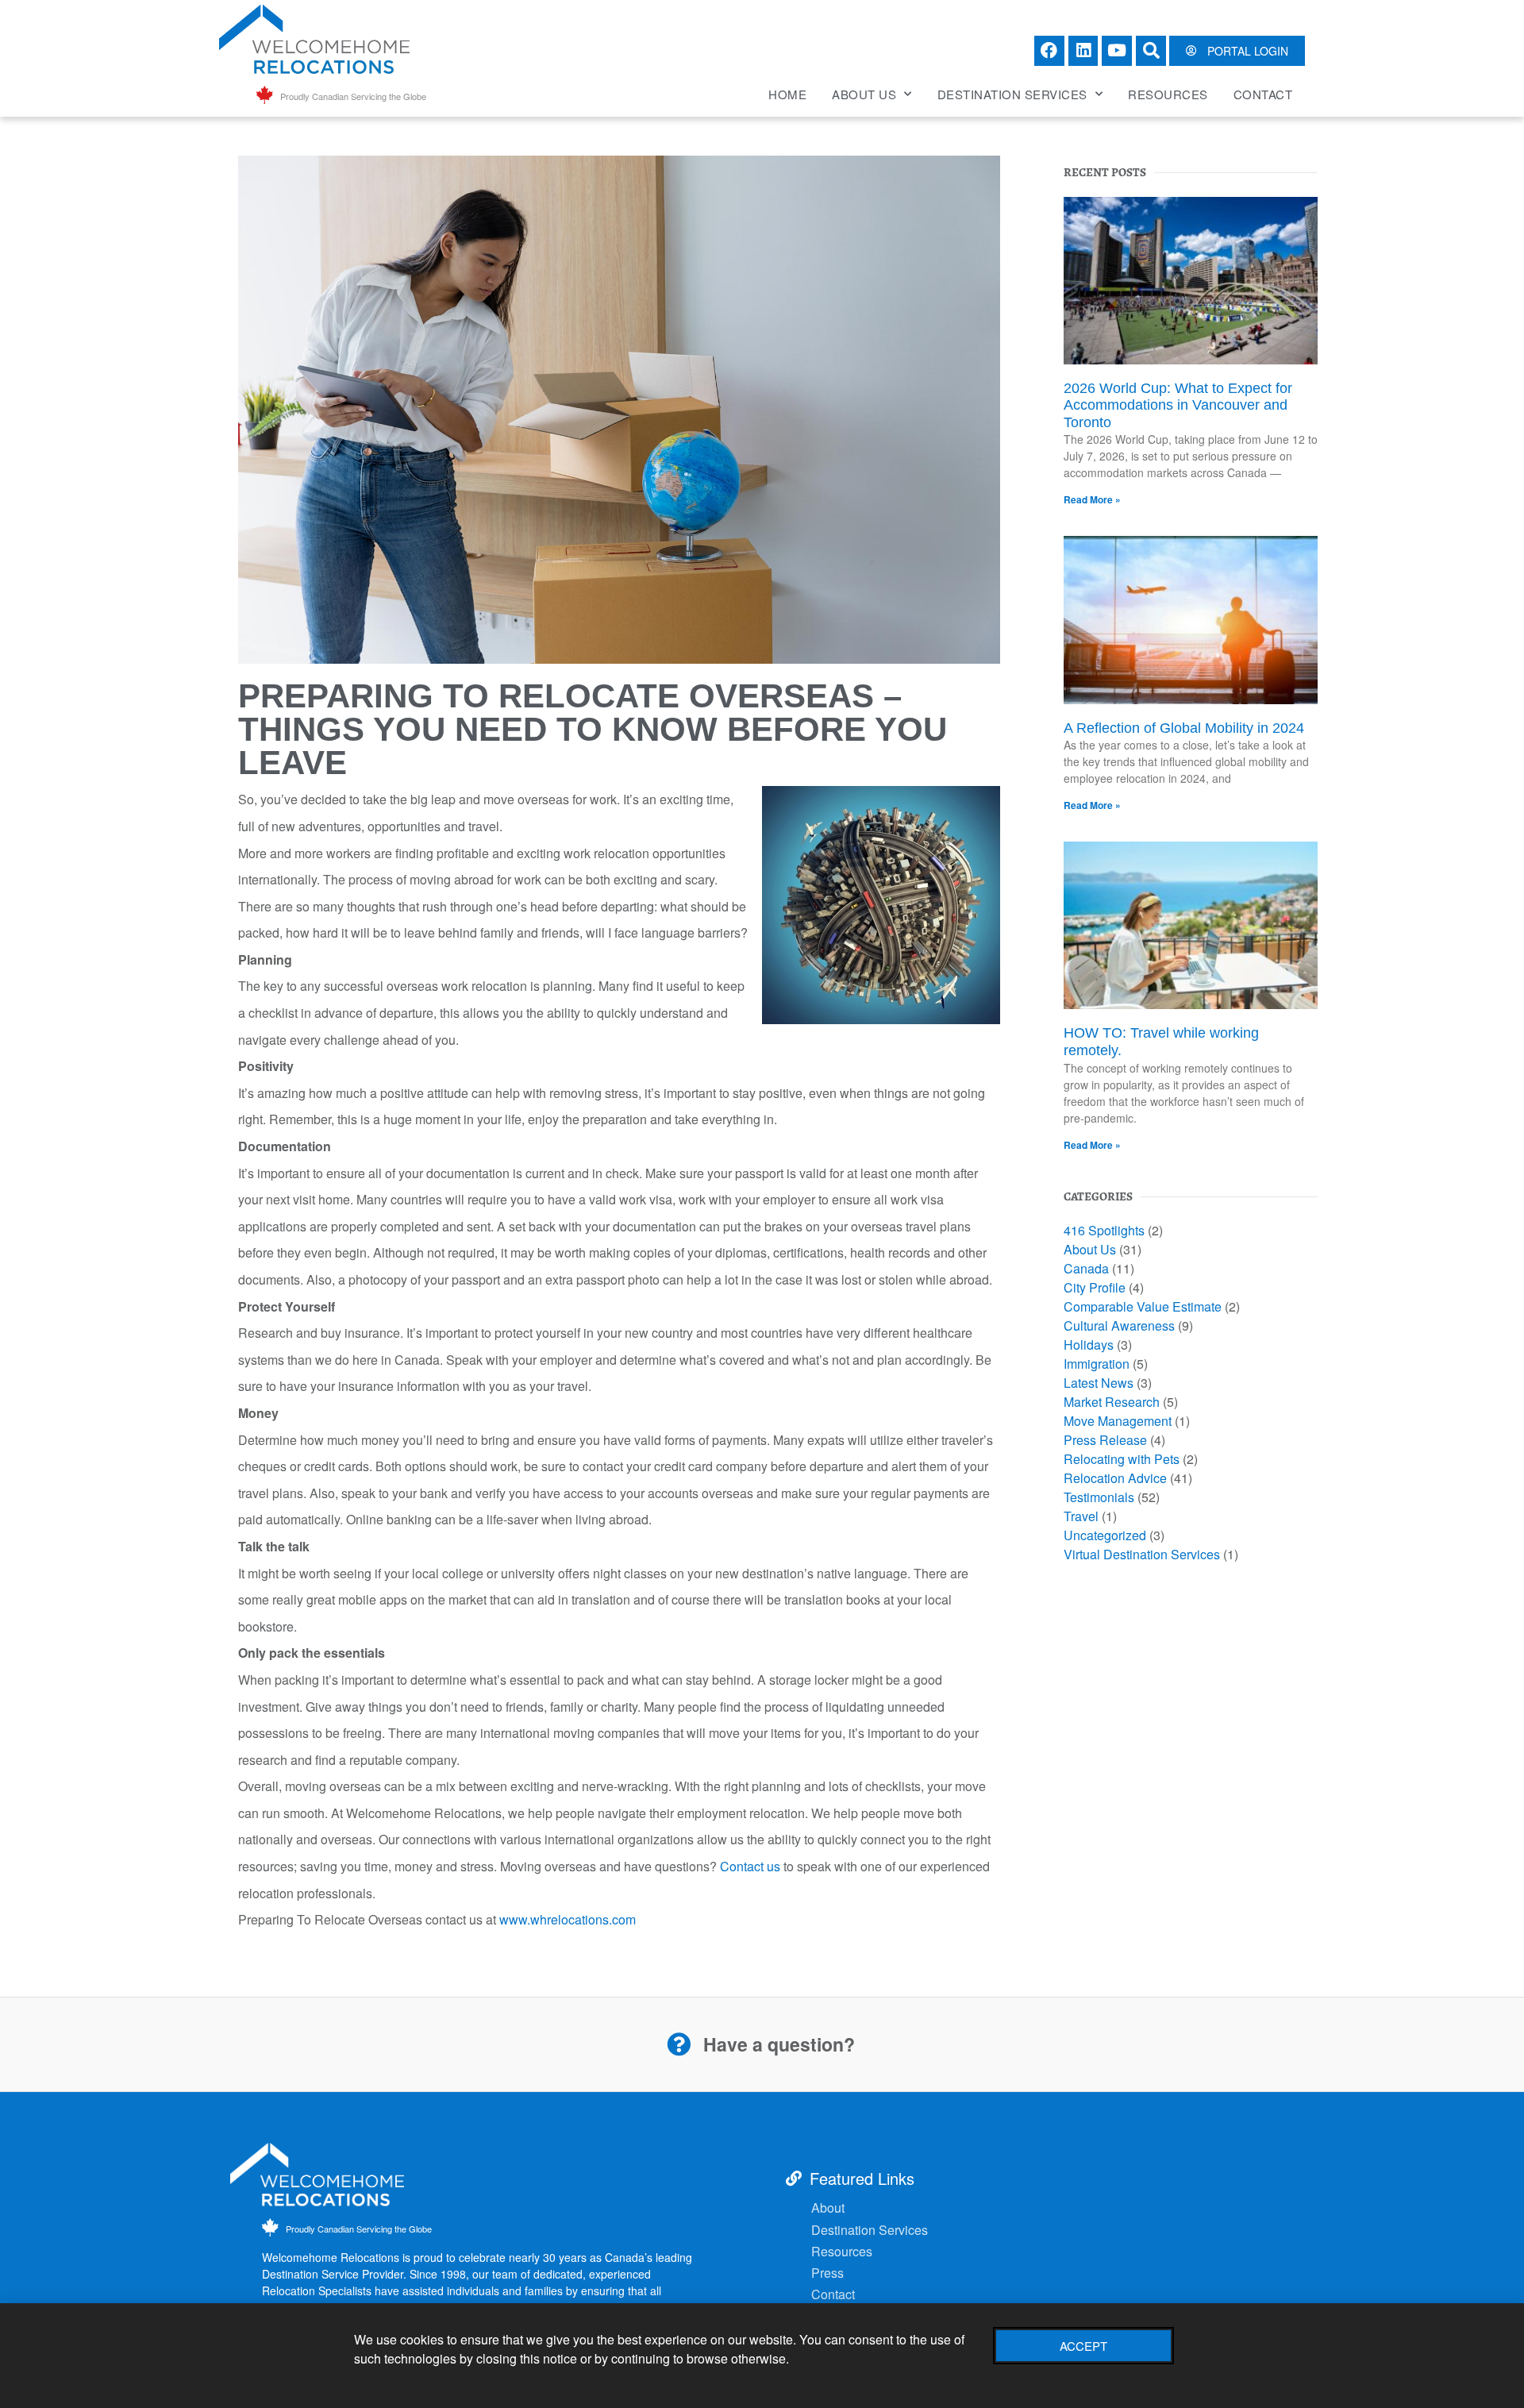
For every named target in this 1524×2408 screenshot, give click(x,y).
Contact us (750, 1866)
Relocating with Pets (1122, 1459)
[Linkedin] (1083, 51)
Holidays (1089, 1345)
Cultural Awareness (1119, 1325)
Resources (1168, 94)
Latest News (1099, 1383)
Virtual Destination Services (1142, 1554)
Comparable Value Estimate (1143, 1306)
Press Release (1105, 1440)
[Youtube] (1117, 51)
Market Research (1112, 1402)
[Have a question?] (679, 2044)
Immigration (1097, 1364)
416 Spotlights (1104, 1230)
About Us (864, 94)
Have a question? (779, 2044)
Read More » (1092, 499)
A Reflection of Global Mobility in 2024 (1184, 728)
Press (827, 2273)
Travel (1081, 1516)
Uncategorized (1105, 1535)
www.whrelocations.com (568, 1919)
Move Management (1118, 1421)
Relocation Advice (1115, 1478)
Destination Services (1012, 94)
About (828, 2208)
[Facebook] (1049, 51)
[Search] (1151, 51)
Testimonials (1099, 1497)
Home (787, 94)
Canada (1086, 1268)
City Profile (1095, 1287)
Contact (1263, 94)
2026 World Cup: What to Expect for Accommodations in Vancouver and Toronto (1178, 405)
